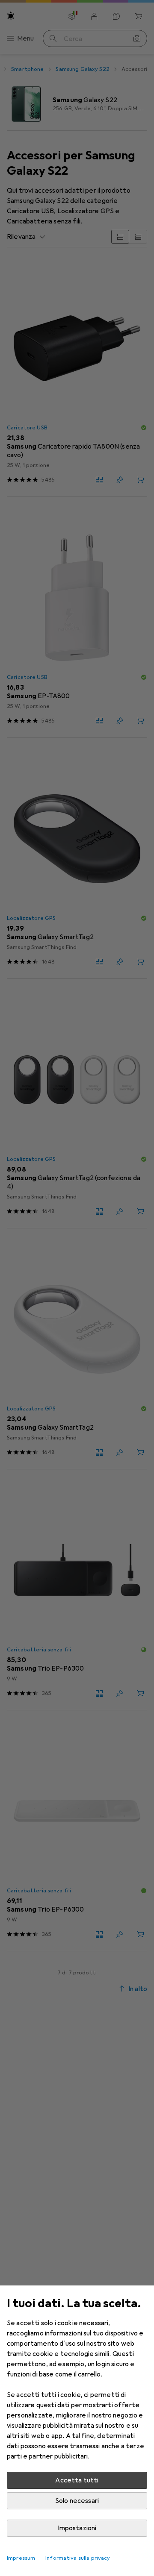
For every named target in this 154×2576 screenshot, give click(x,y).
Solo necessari (77, 2501)
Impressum (21, 2558)
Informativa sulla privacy (78, 2558)
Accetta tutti (77, 2480)
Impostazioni (77, 2528)
